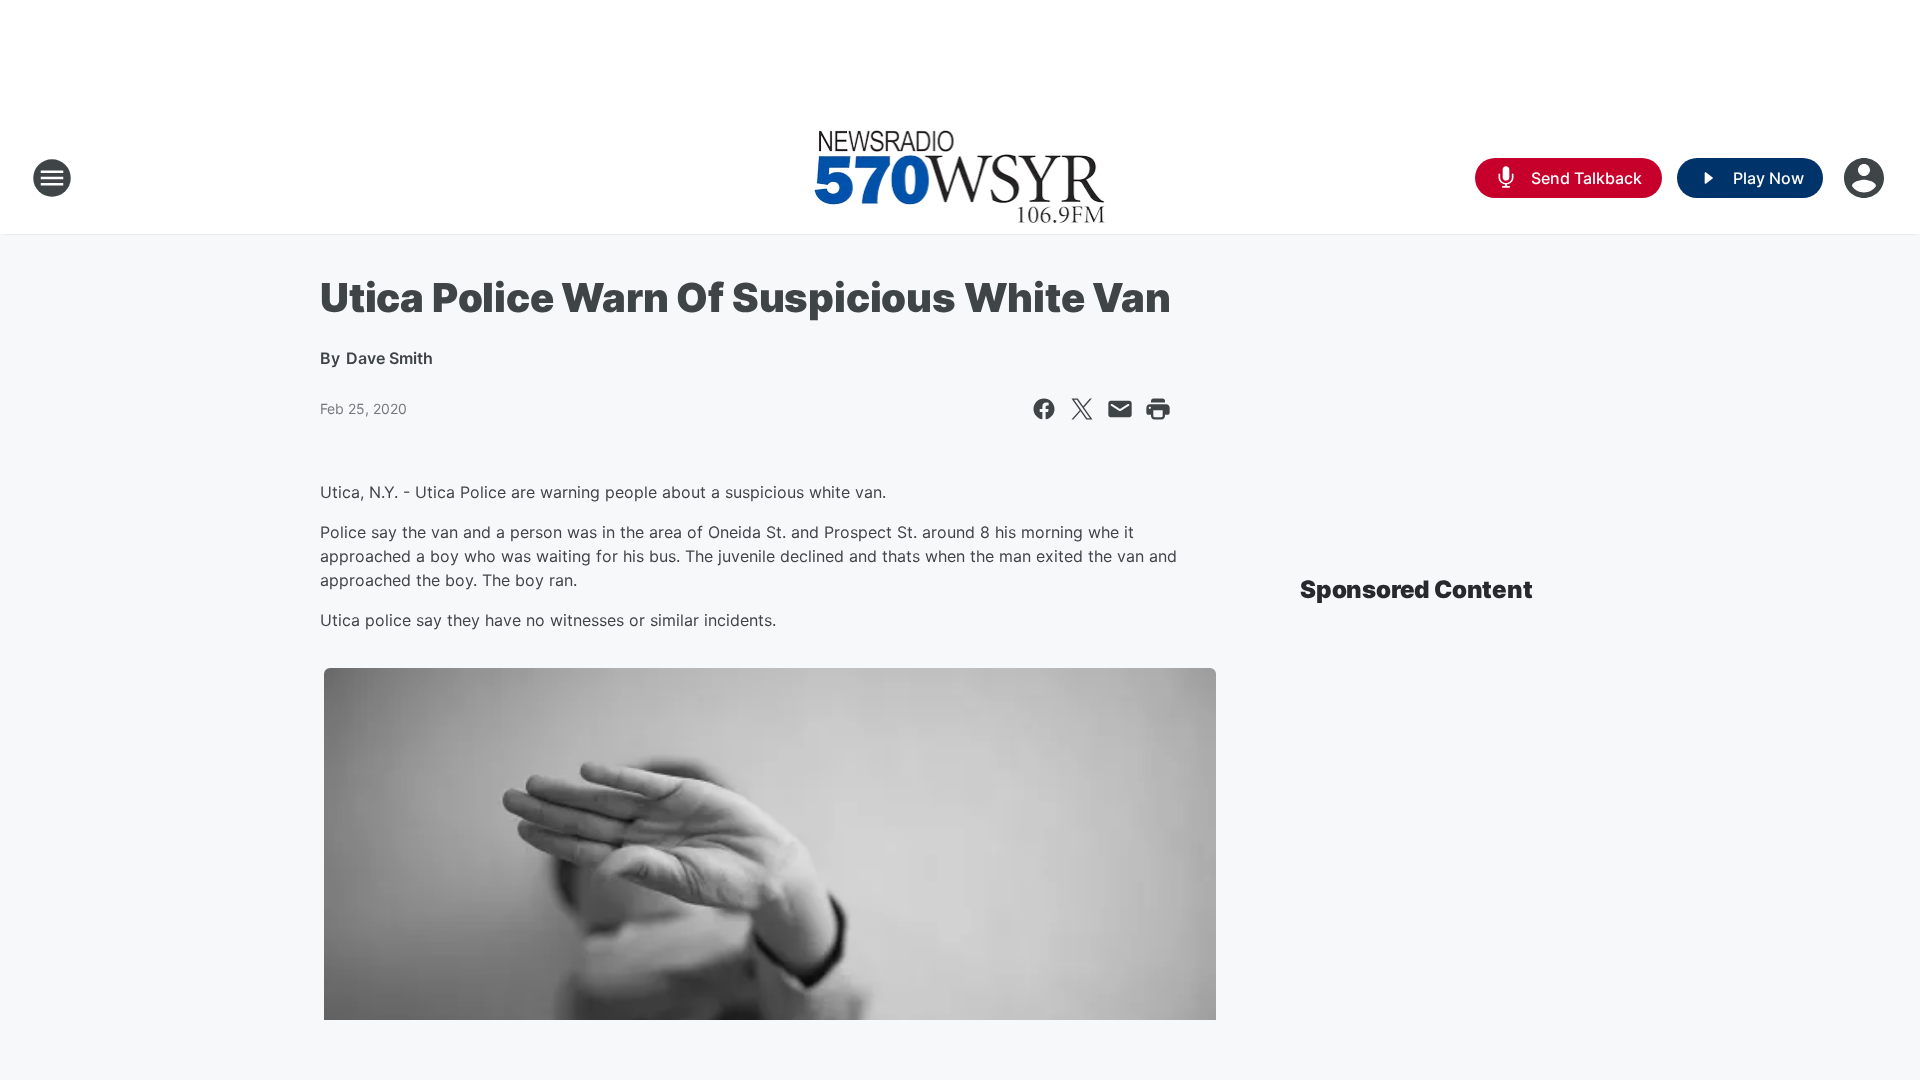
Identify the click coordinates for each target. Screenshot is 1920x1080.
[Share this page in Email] (1120, 409)
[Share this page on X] (1082, 409)
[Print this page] (1158, 409)
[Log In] (1866, 178)
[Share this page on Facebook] (1044, 409)
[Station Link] (960, 178)
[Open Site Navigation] (52, 178)
